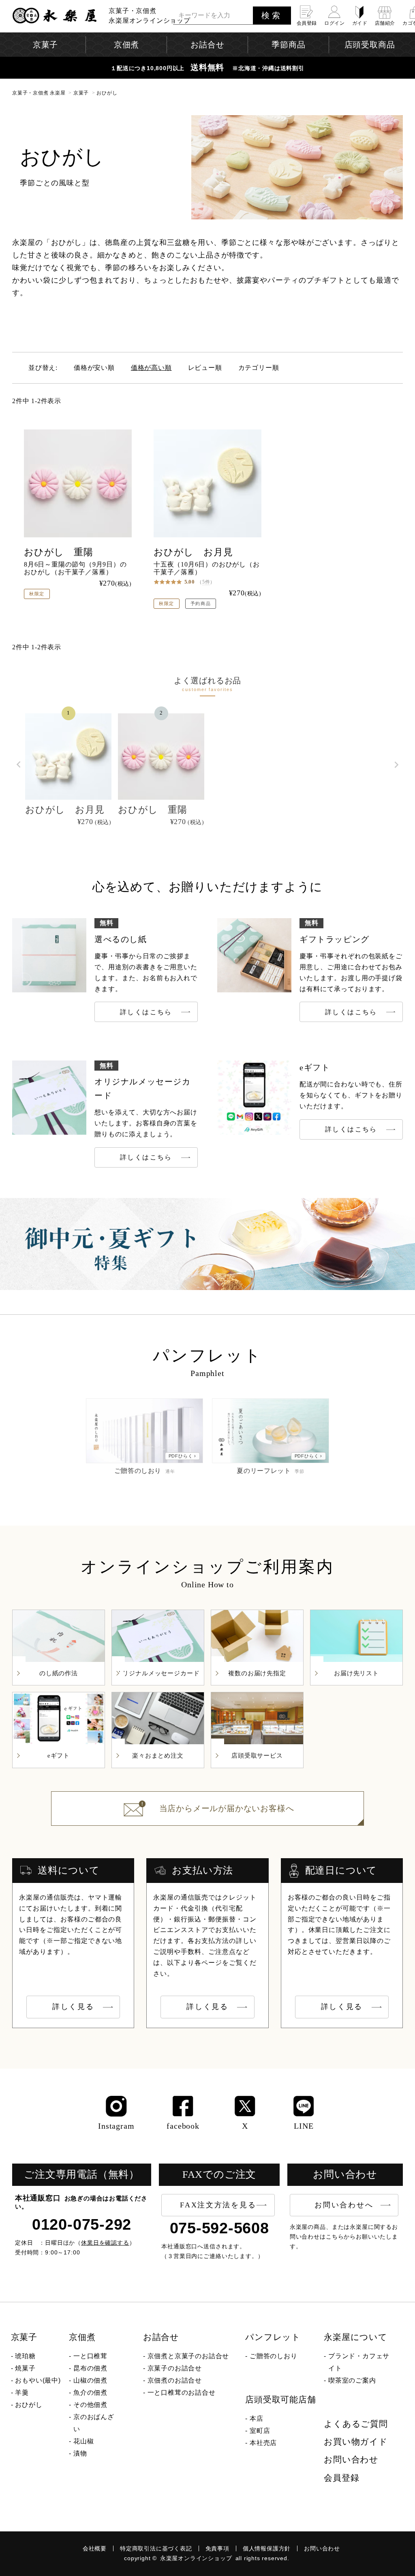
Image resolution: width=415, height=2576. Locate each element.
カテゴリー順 (259, 368)
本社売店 (263, 2443)
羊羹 (22, 2392)
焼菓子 (25, 2368)
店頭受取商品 (370, 45)
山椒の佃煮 (90, 2380)
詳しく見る (73, 2007)
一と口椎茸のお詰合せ (182, 2392)
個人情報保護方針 (267, 2548)
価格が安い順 (94, 368)
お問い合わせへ (344, 2205)
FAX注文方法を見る (218, 2205)
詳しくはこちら (146, 1012)
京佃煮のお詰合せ (175, 2380)
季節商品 (288, 45)
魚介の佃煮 (90, 2392)
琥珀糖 (25, 2356)
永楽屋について (356, 2337)
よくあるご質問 (356, 2424)
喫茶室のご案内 (352, 2380)
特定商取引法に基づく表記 (156, 2548)
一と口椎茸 (90, 2356)
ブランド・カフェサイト (359, 2362)
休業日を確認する (105, 2243)
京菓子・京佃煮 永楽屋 (39, 93)
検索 (272, 15)
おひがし (29, 2405)
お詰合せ (161, 2337)
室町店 (260, 2431)
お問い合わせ (351, 2460)
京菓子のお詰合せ (175, 2368)
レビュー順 (205, 368)
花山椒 (83, 2441)
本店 (257, 2418)
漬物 (80, 2453)
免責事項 (217, 2548)
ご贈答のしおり (274, 2356)
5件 (206, 582)
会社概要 (95, 2548)
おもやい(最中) (38, 2380)
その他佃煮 (90, 2405)
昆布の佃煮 (90, 2368)
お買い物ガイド (356, 2442)
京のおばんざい (94, 2423)
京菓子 (81, 93)
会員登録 (341, 2478)
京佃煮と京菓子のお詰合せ (188, 2356)
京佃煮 (82, 2337)
